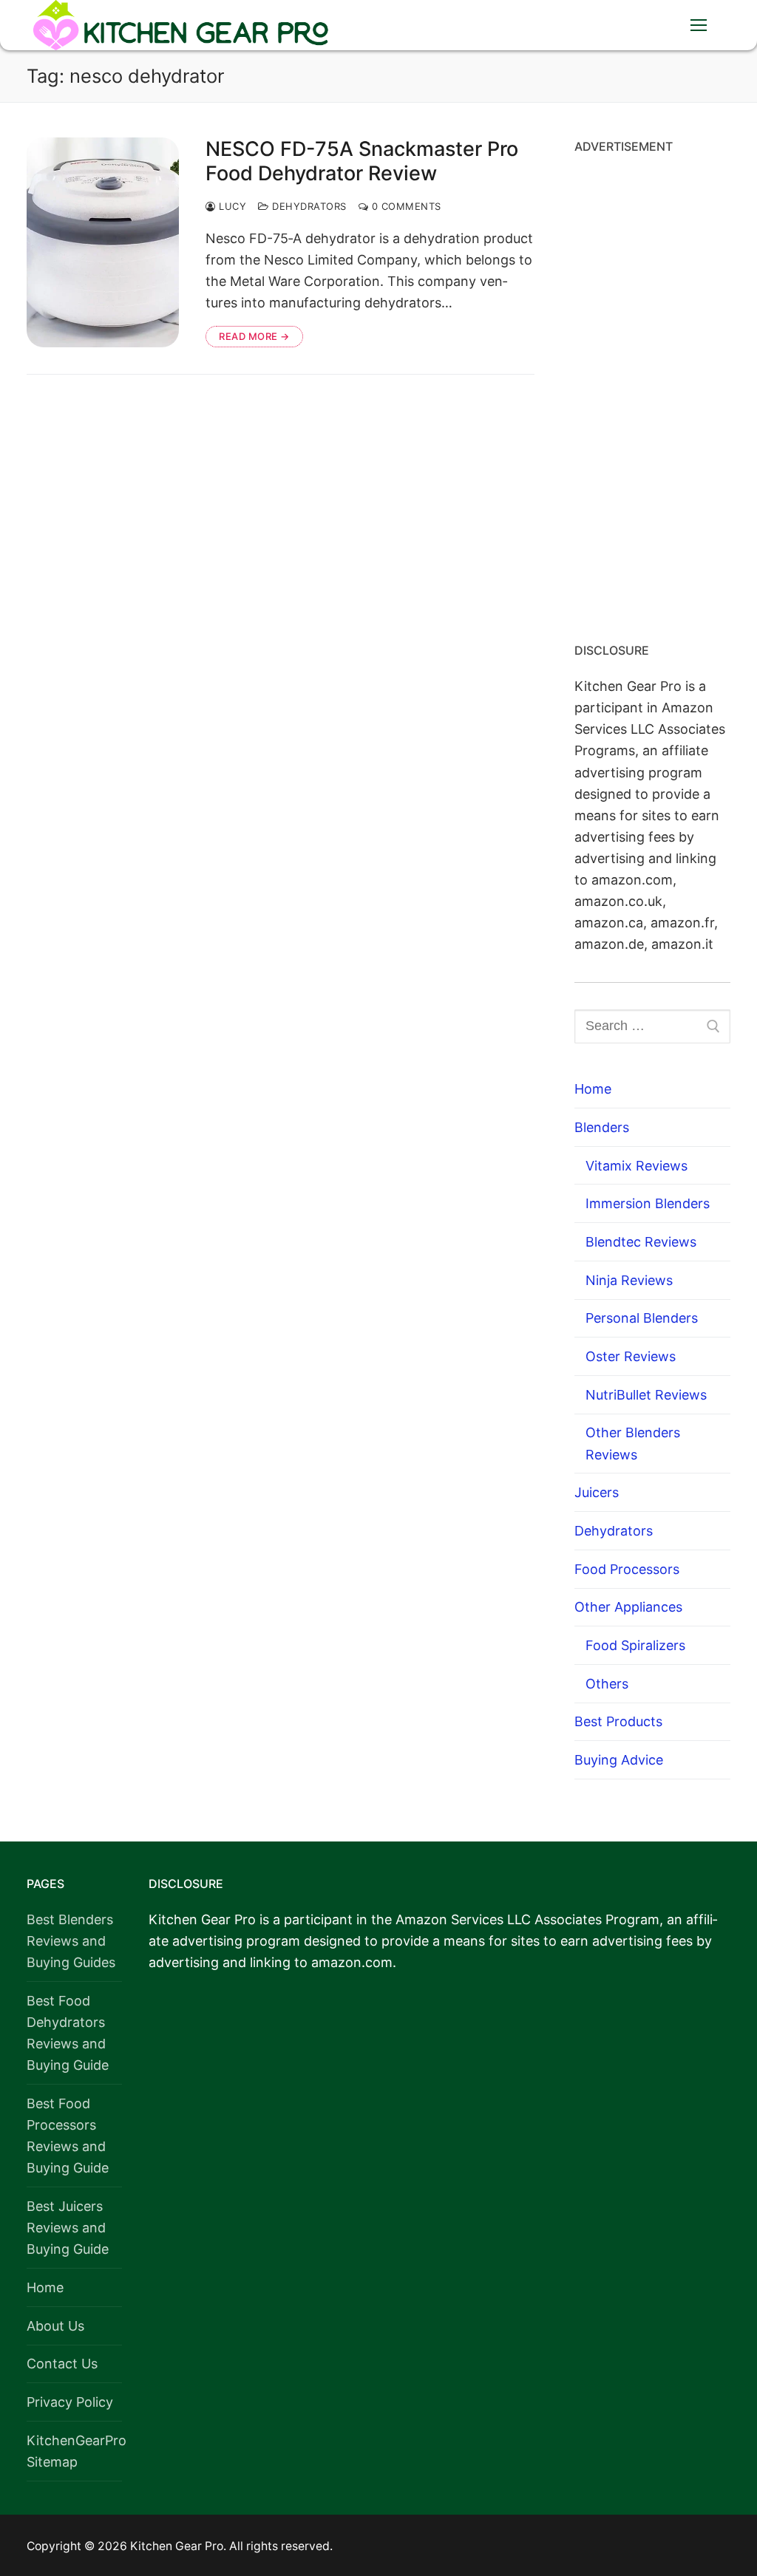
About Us (55, 2326)
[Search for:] (652, 1027)
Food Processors (627, 1569)
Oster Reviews (631, 1356)
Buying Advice (619, 1760)
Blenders (602, 1127)
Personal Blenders (642, 1318)
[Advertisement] (652, 393)
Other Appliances (628, 1607)
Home (593, 1089)
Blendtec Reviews (641, 1242)
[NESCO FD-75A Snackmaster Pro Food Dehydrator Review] (103, 242)
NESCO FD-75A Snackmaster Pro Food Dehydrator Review (362, 161)
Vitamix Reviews (637, 1166)
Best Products (618, 1721)
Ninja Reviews (629, 1280)
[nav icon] (698, 25)
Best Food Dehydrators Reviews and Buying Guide (68, 2033)
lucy (231, 206)
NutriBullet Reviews (646, 1395)
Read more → (254, 336)
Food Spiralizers (635, 1645)
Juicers (597, 1492)
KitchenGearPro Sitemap (74, 2451)
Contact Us (62, 2364)
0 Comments (405, 206)
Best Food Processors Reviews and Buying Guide (68, 2136)
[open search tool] (653, 25)
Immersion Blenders (648, 1203)
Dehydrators (308, 206)
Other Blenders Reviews (633, 1443)
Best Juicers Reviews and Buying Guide (68, 2228)
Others (607, 1684)
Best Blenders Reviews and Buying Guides (71, 1941)
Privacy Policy (70, 2402)
